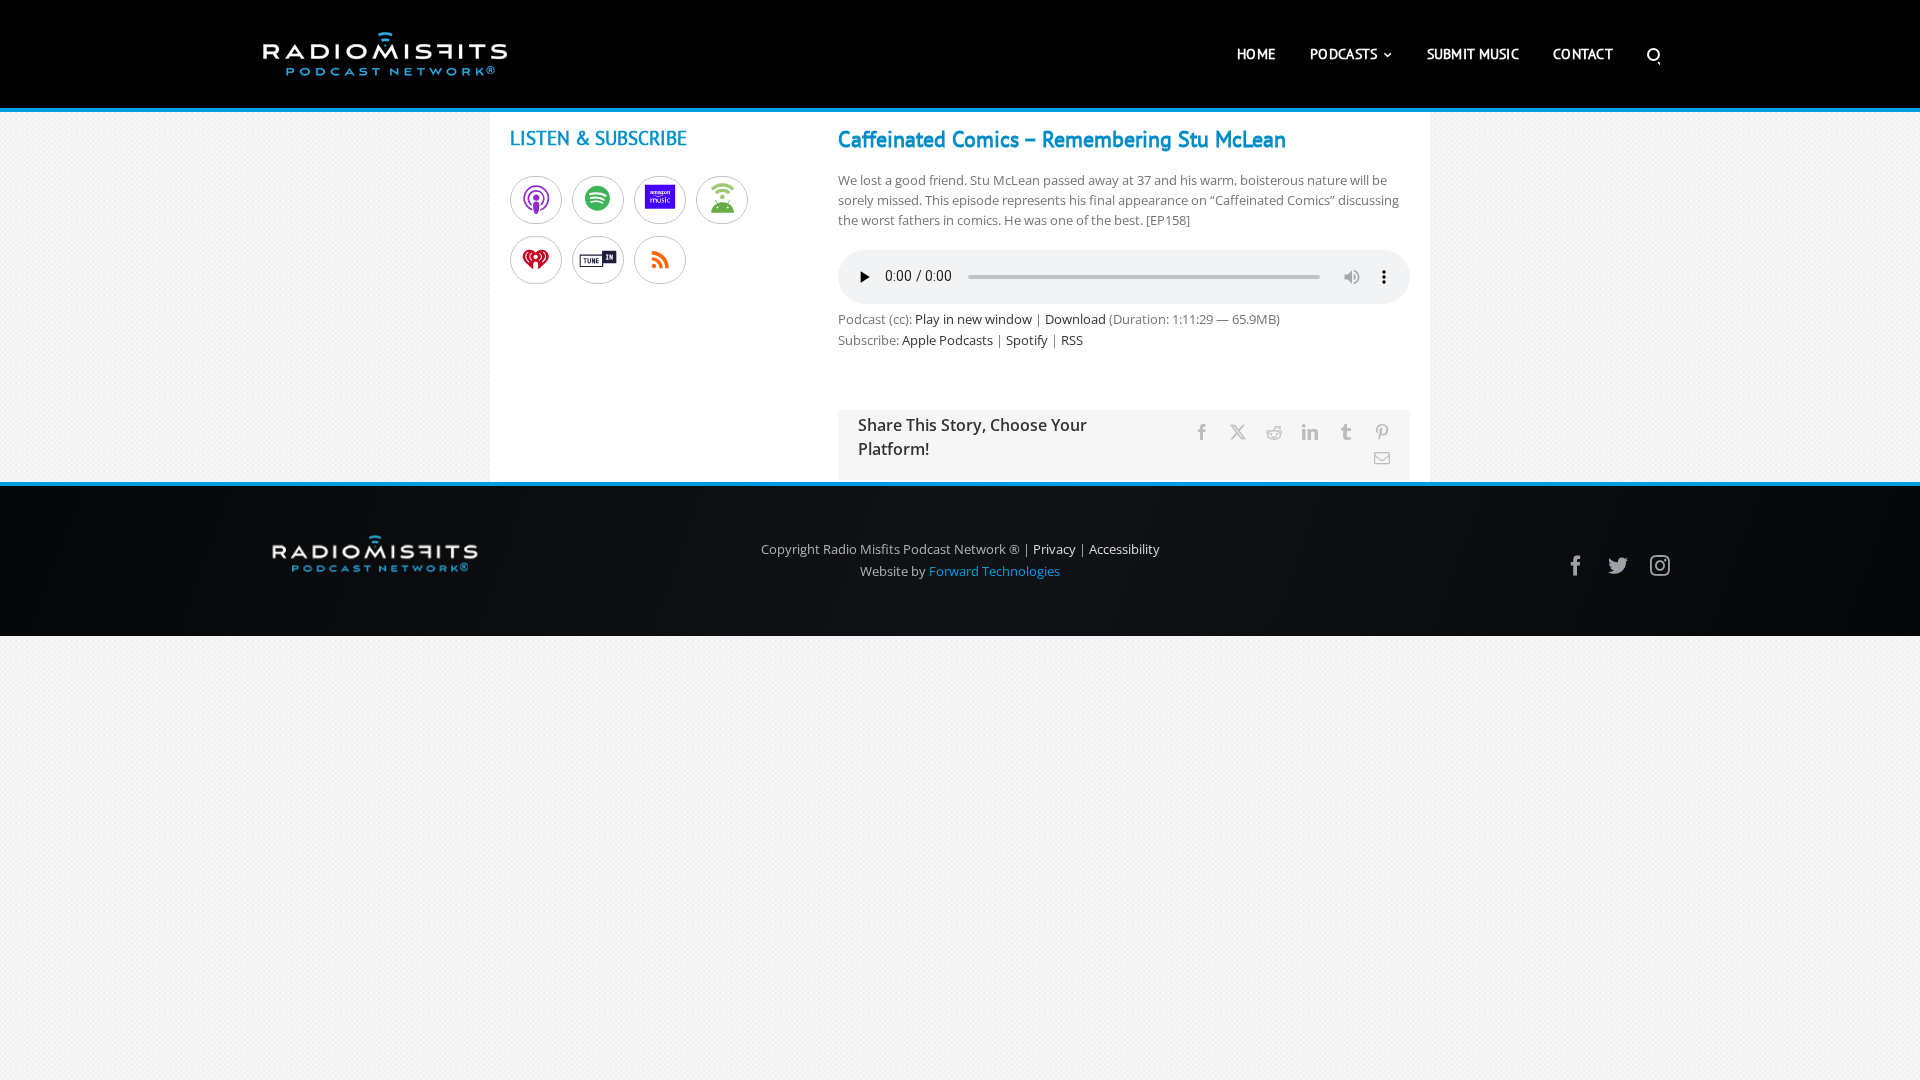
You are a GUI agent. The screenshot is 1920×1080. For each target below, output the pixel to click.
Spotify (1027, 340)
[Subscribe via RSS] (660, 260)
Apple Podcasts (947, 340)
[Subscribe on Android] (722, 200)
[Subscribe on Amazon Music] (660, 200)
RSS (1072, 340)
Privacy (1054, 549)
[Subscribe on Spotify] (598, 200)
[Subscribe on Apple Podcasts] (536, 200)
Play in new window (973, 319)
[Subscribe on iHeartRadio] (536, 260)
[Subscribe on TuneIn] (598, 260)
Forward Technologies (994, 571)
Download (1075, 319)
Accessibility (1124, 549)
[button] (1653, 54)
